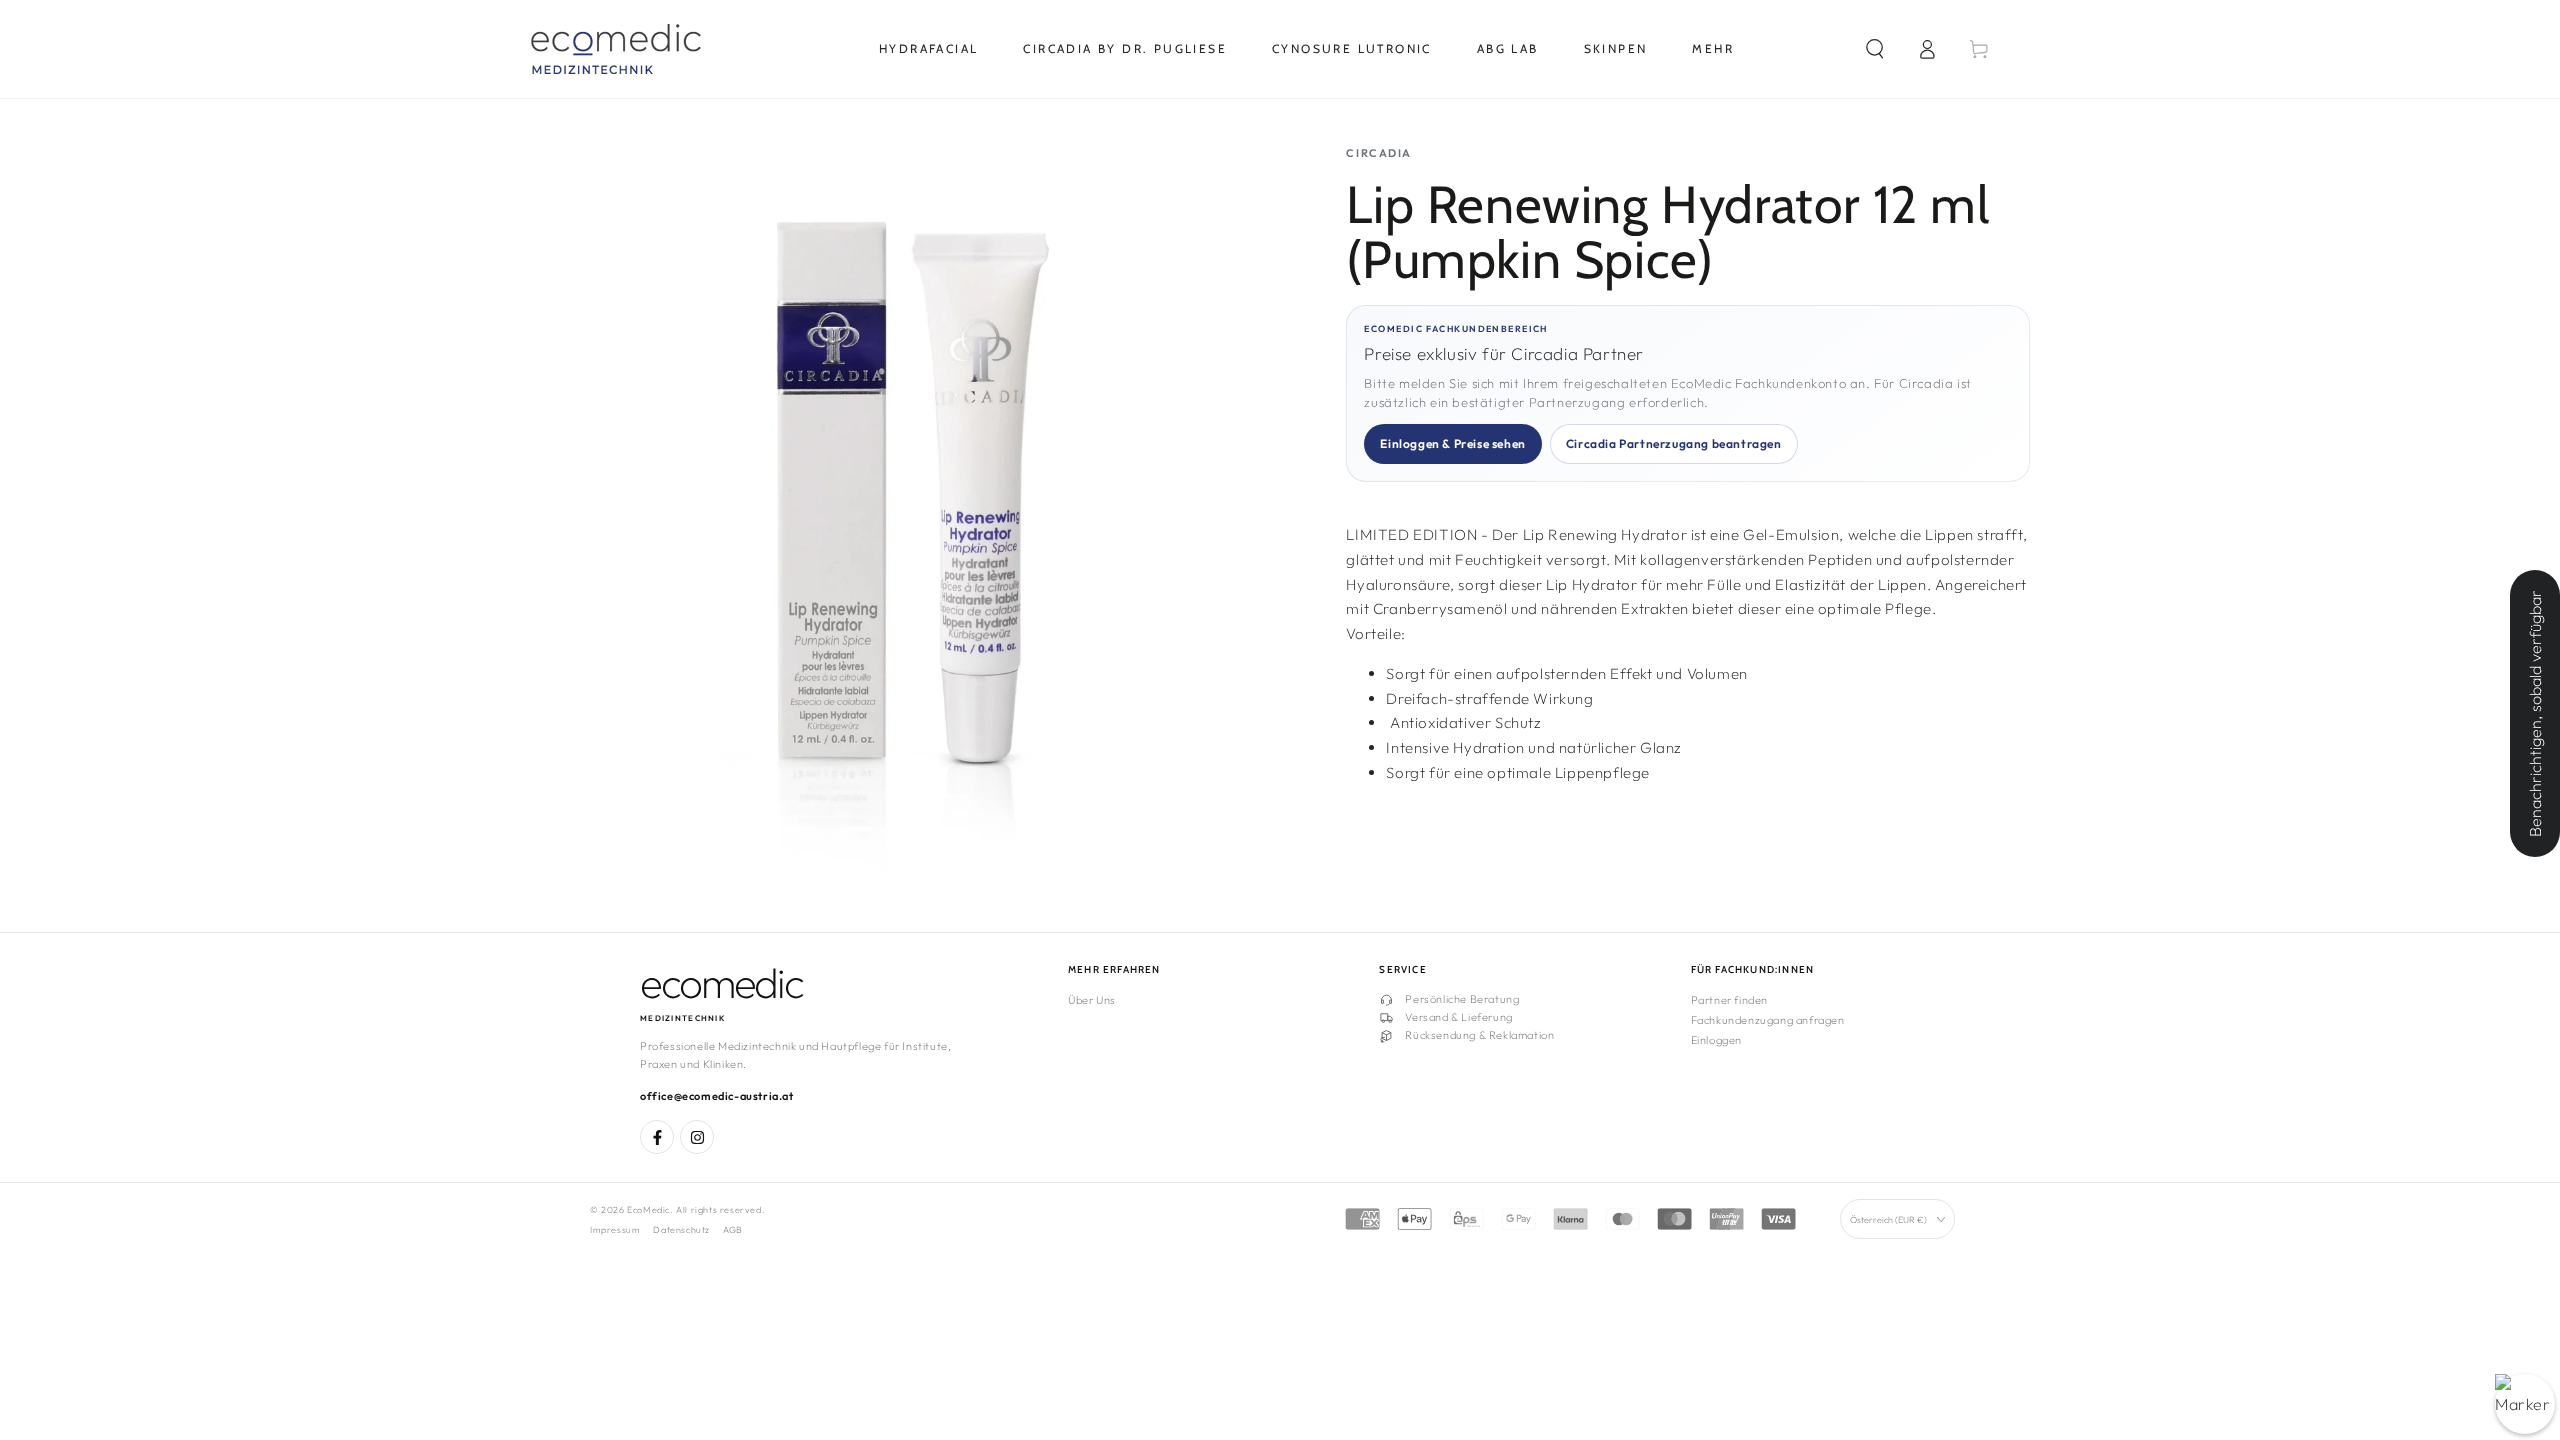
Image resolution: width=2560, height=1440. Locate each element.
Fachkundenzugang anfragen (1768, 1020)
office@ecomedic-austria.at (717, 1096)
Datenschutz (681, 1229)
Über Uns (1092, 1000)
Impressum (615, 1229)
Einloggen (1716, 1040)
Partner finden (1729, 1000)
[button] (1875, 49)
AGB (733, 1229)
